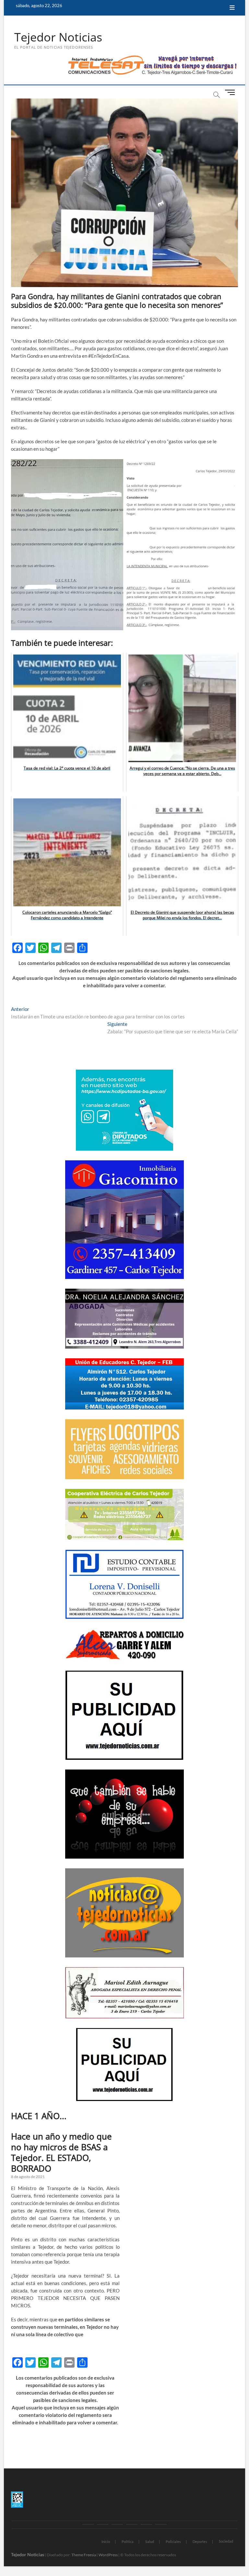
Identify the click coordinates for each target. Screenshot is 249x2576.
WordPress (108, 2555)
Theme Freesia (84, 2555)
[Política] (103, 2524)
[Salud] (117, 2524)
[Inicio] (88, 2524)
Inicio (106, 2541)
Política (128, 2541)
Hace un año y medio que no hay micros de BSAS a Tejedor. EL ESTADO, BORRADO (61, 2152)
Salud (150, 2541)
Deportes (200, 2541)
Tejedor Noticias (58, 37)
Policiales (173, 2541)
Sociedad (226, 2541)
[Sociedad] (161, 2524)
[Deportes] (146, 2524)
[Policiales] (132, 2524)
